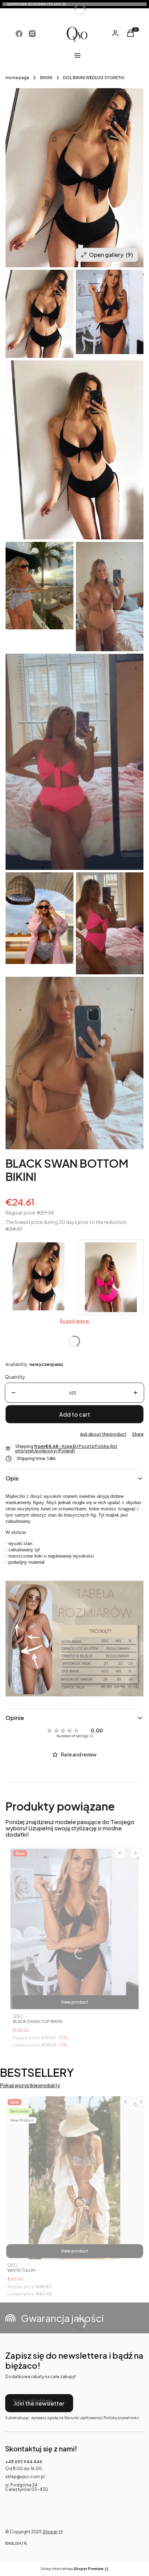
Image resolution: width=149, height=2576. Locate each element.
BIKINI (46, 78)
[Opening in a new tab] (19, 34)
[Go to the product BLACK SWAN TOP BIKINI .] (74, 1929)
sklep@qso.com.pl (25, 2477)
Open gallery (111, 255)
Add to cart (75, 1414)
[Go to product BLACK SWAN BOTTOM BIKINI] (38, 1277)
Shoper (50, 2532)
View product (75, 2002)
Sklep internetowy (72, 2569)
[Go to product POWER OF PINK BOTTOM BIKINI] (111, 1277)
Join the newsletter (39, 2403)
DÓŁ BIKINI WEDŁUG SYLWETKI (94, 78)
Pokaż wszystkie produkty (30, 2085)
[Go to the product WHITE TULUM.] (74, 2178)
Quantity (15, 1377)
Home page (17, 78)
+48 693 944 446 (24, 2462)
